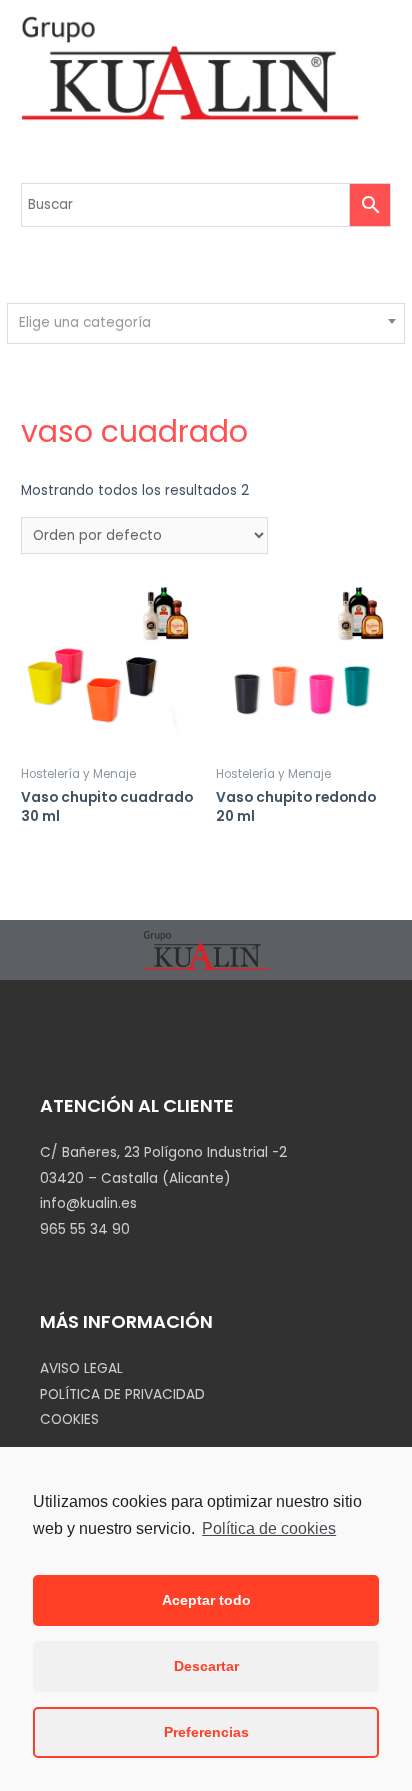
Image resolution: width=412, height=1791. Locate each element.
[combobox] (205, 323)
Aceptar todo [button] (206, 1600)
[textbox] (206, 323)
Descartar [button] (206, 1666)
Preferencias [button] (206, 1732)
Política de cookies (269, 1528)
